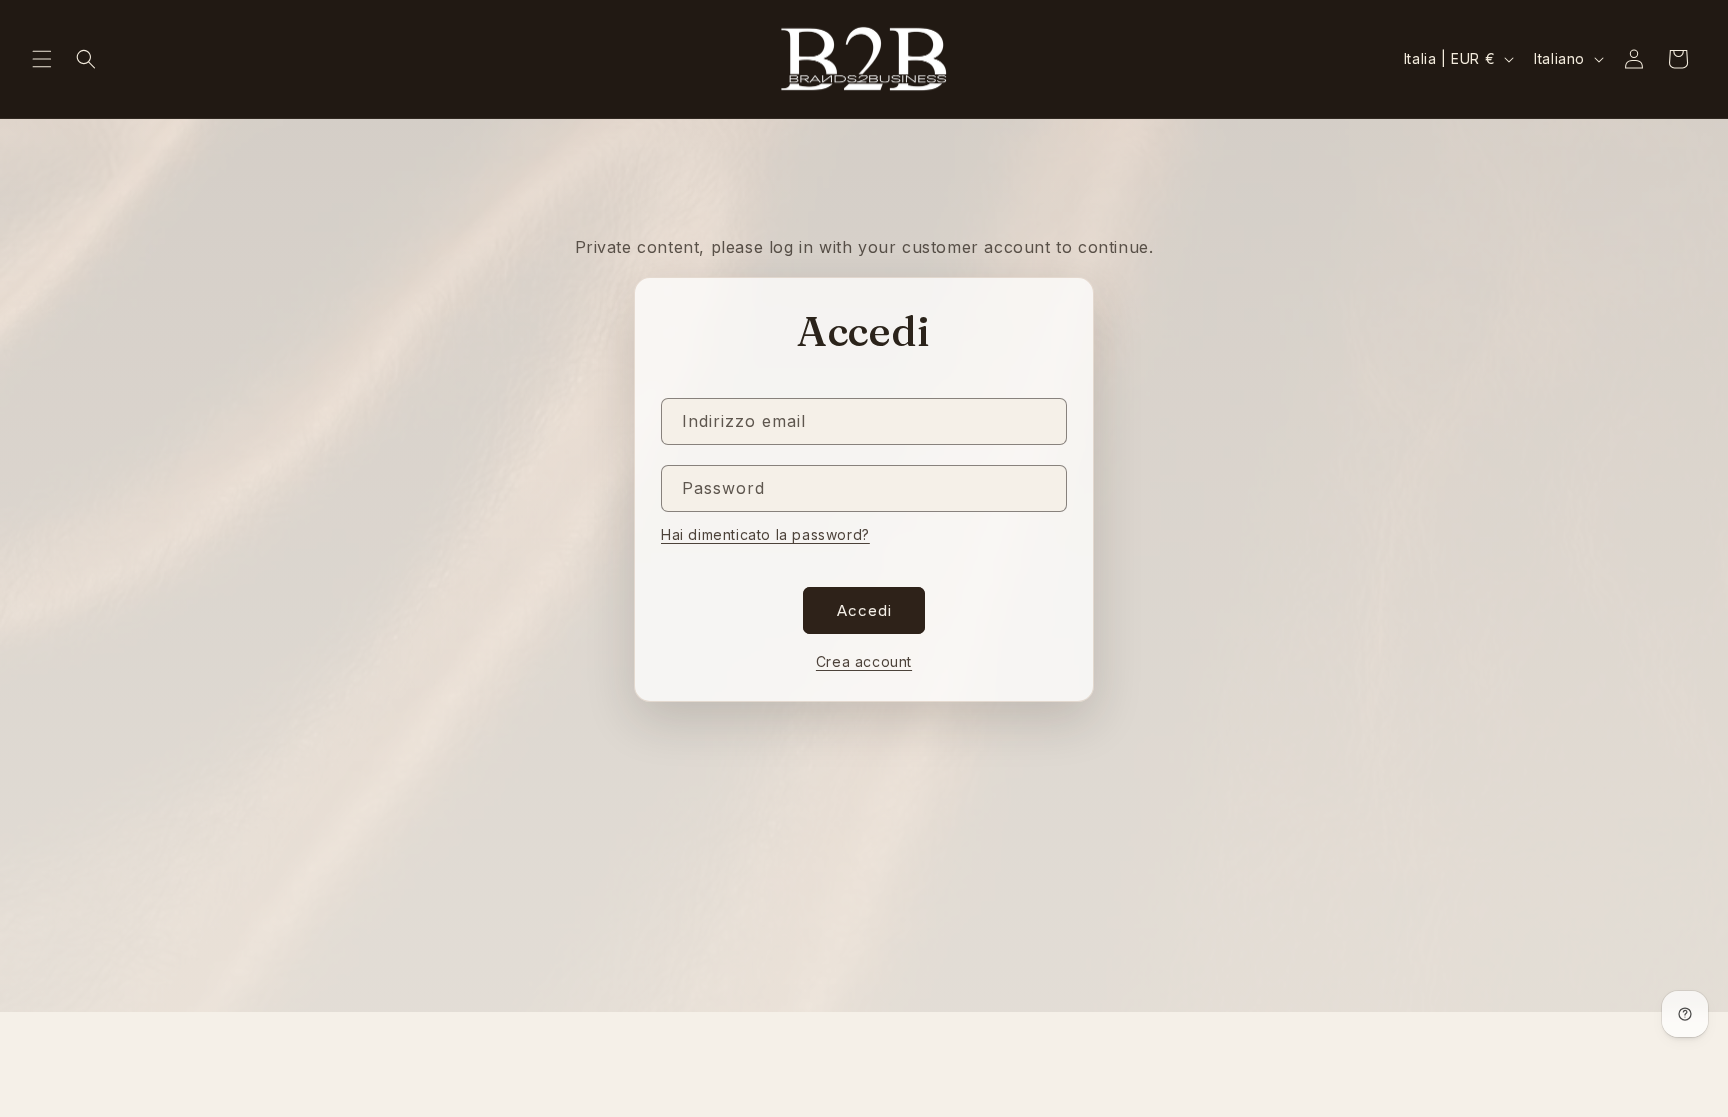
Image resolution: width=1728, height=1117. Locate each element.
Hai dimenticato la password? (765, 534)
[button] (42, 59)
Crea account (864, 661)
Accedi (864, 610)
